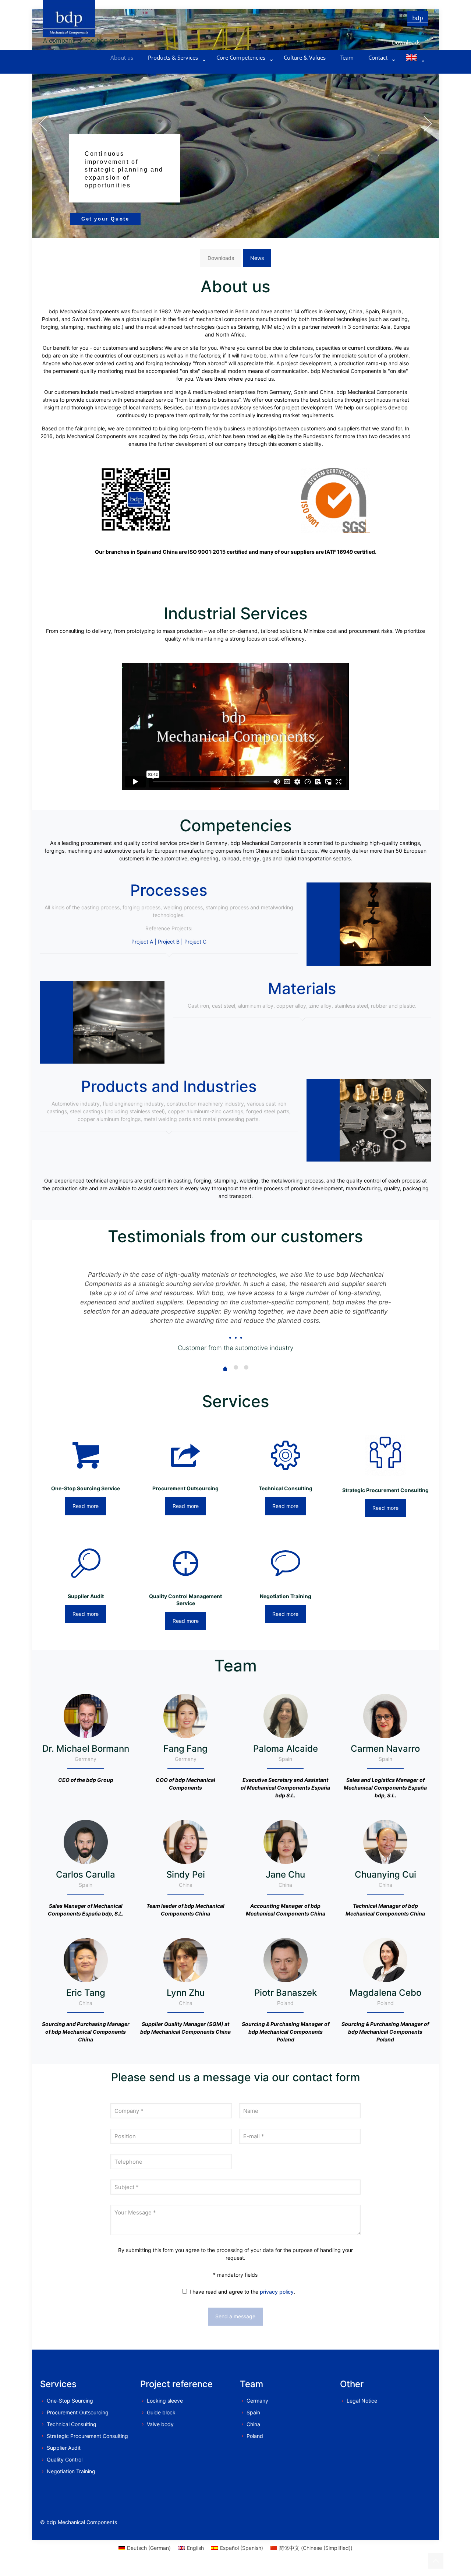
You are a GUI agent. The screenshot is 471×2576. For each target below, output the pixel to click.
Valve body (160, 2424)
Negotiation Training (71, 2471)
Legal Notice (362, 2401)
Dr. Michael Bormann (86, 1749)
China (253, 2424)
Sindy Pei (186, 1874)
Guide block (161, 2412)
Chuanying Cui (385, 1874)
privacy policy (277, 2292)
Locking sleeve (165, 2401)
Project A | (144, 942)
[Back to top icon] (436, 2561)
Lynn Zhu (186, 1993)
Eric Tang (86, 1993)
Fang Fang (185, 1749)
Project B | (170, 942)
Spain (253, 2412)
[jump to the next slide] (428, 124)
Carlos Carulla (86, 1874)
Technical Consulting (72, 2424)
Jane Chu (285, 1874)
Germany (257, 2401)
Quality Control (65, 2459)
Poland (255, 2436)
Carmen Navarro (385, 1749)
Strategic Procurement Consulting (87, 2436)
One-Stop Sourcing (70, 2401)
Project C (195, 942)
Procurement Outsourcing (78, 2412)
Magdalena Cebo (385, 1993)
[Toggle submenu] (175, 68)
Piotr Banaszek (286, 1993)
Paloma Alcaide (286, 1749)
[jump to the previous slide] (43, 124)
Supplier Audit (64, 2448)
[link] (335, 501)
